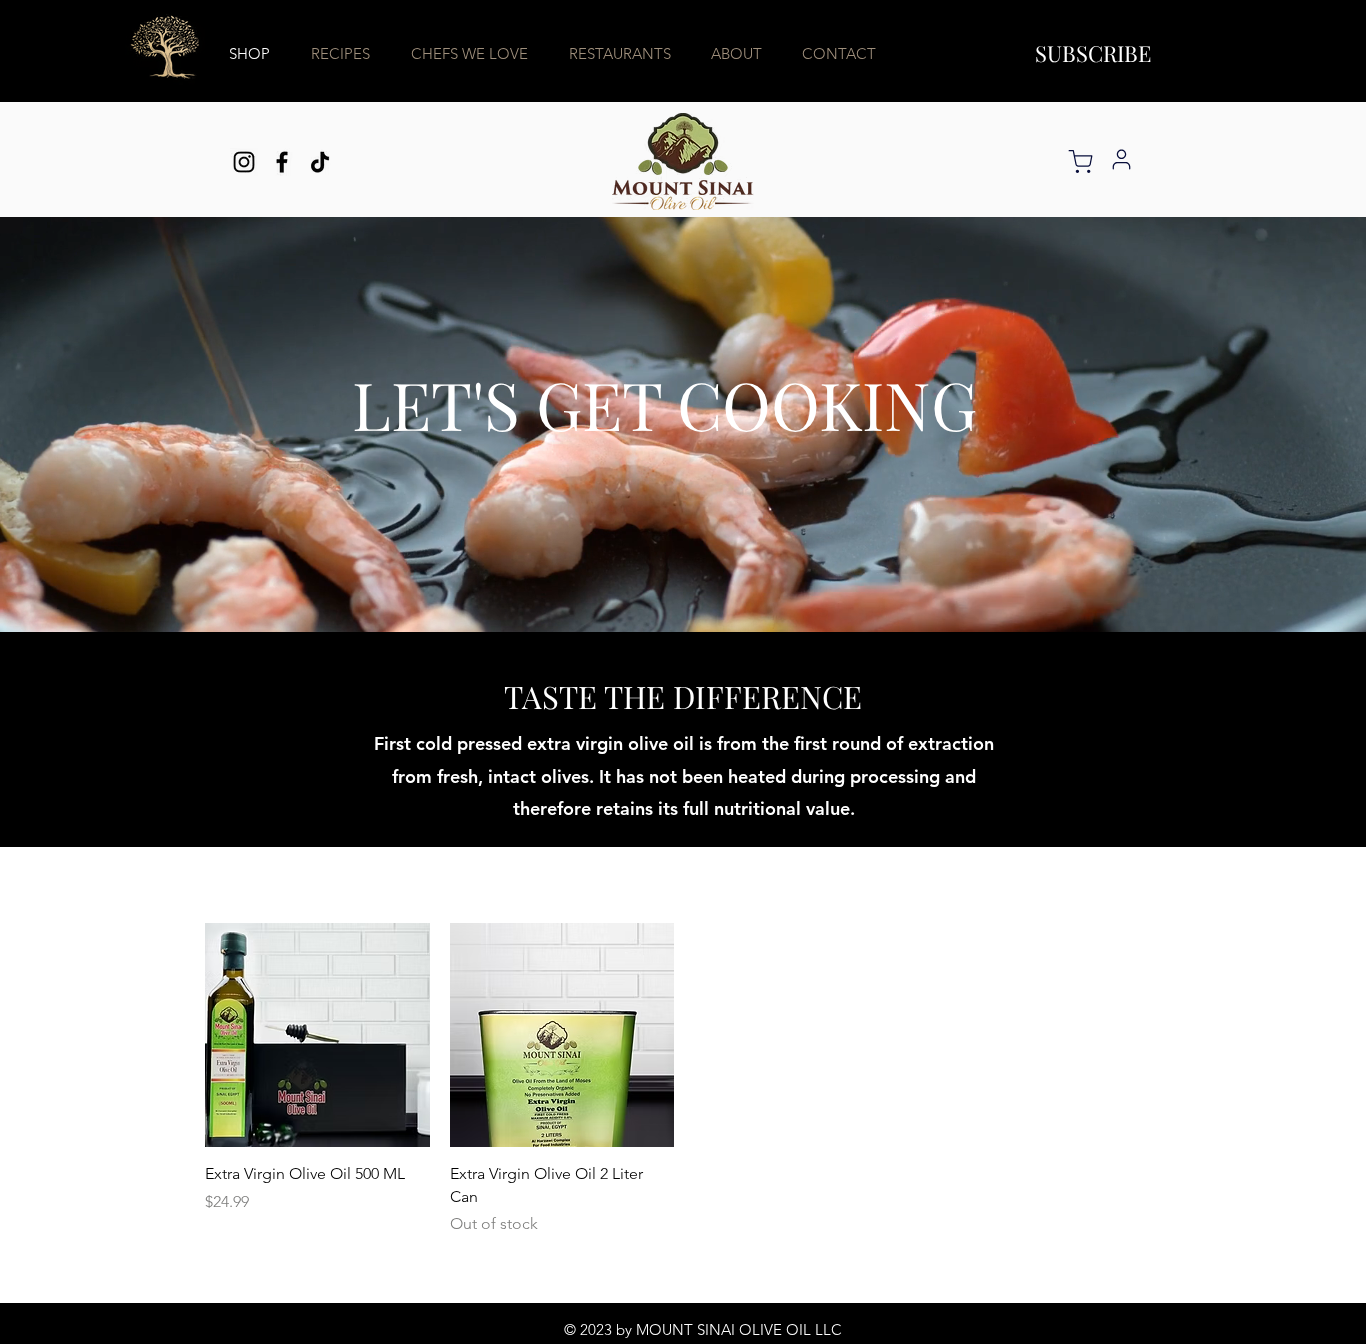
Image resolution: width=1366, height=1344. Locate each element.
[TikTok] (320, 162)
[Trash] (1080, 161)
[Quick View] (317, 1035)
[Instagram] (244, 162)
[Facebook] (282, 162)
